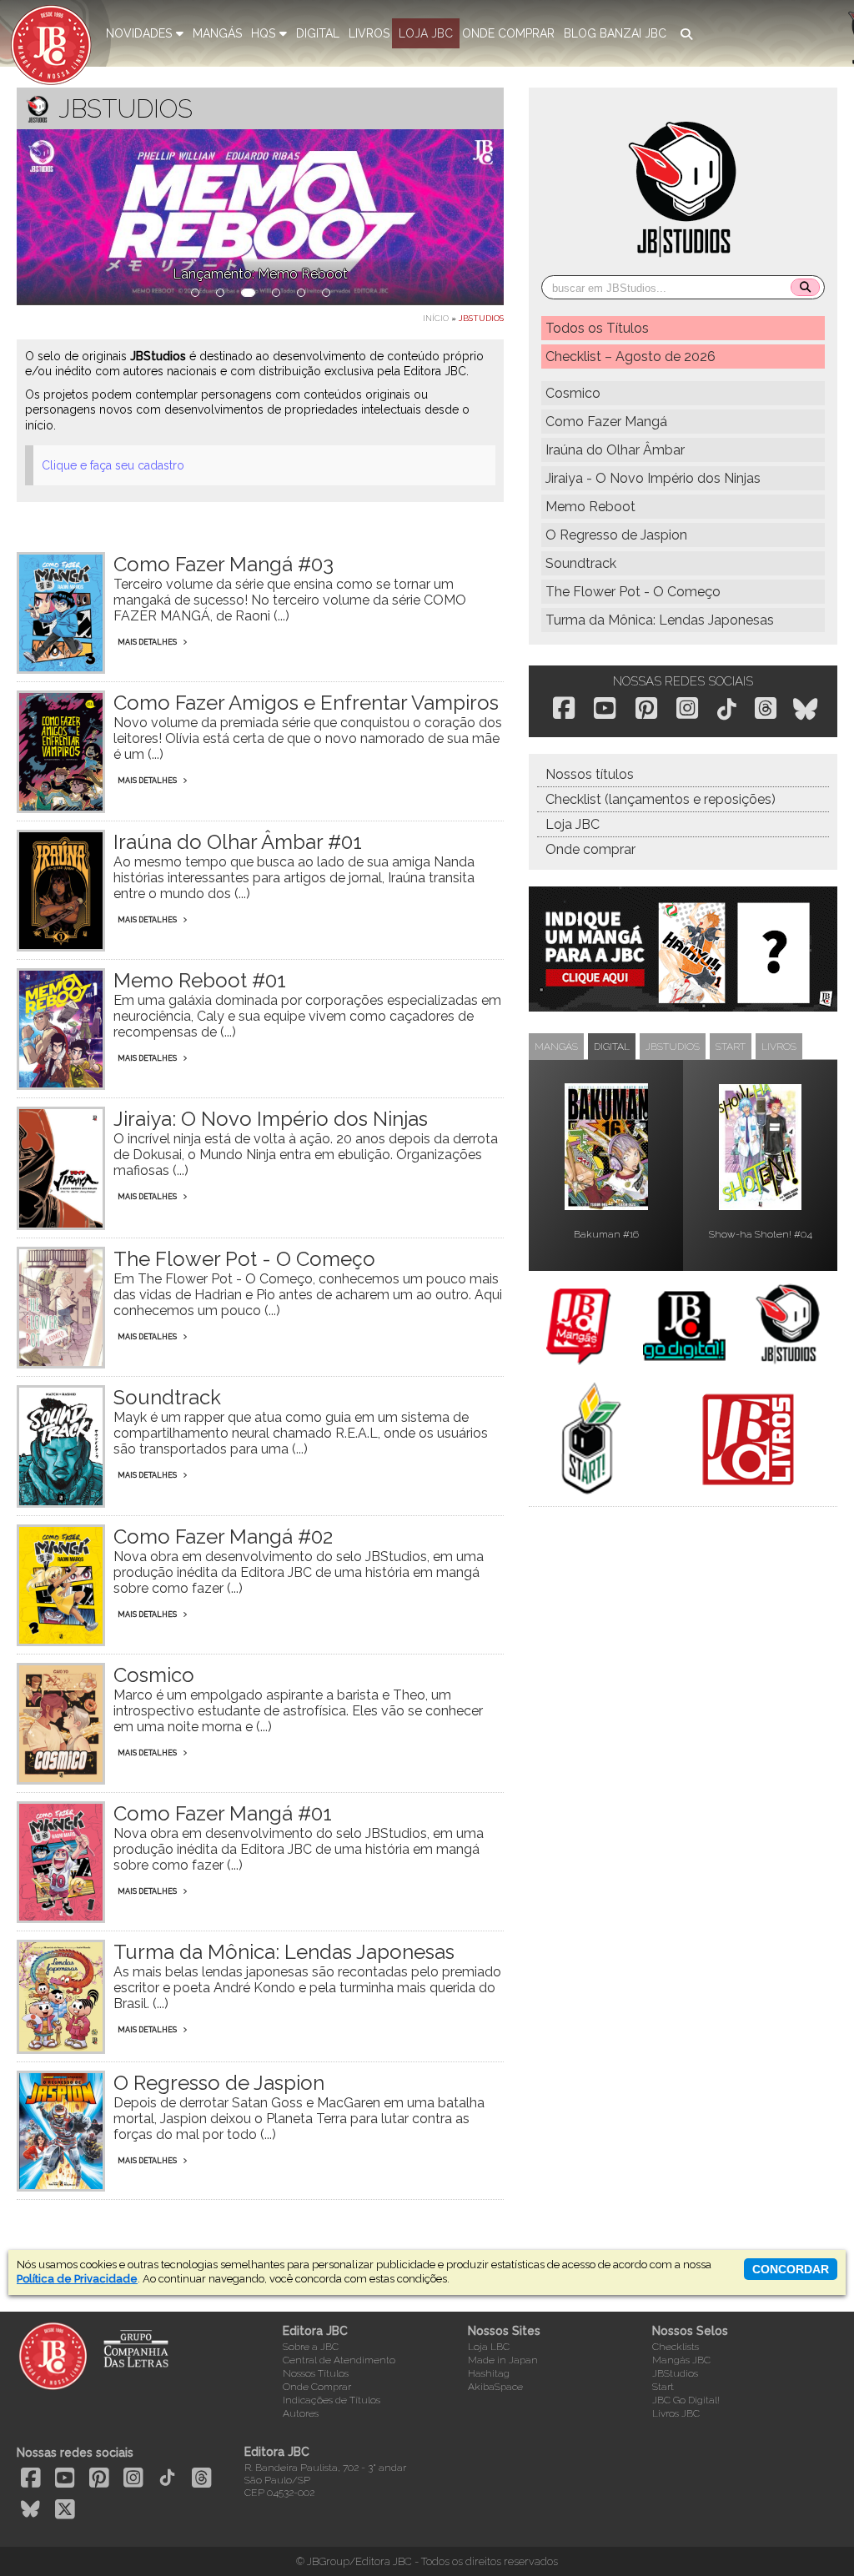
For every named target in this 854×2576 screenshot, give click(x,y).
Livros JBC (676, 2413)
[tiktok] (727, 710)
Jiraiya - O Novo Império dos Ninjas (653, 478)
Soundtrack (581, 563)
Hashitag (489, 2373)
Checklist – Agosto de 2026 (630, 357)
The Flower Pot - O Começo (633, 592)
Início (436, 318)
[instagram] (687, 708)
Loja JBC (573, 824)
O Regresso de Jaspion (616, 535)
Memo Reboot (590, 507)
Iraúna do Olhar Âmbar (615, 450)
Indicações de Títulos (332, 2400)
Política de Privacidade (77, 2279)
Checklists (676, 2347)
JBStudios (675, 2373)
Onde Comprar (317, 2387)
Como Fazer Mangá (606, 422)
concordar (791, 2269)
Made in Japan (503, 2360)
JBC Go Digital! (686, 2400)
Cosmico (573, 393)
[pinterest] (646, 708)
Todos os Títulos (597, 328)
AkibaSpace (495, 2387)
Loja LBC (489, 2347)
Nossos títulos (590, 774)
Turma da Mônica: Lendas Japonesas (660, 620)
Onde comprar (590, 849)
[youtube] (605, 708)
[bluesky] (805, 710)
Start (663, 2387)
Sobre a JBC (311, 2347)
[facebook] (564, 708)
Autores (301, 2413)
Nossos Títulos (316, 2373)
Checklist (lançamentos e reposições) (661, 799)
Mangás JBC (681, 2360)
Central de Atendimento (339, 2360)
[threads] (766, 708)
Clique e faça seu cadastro (113, 465)
